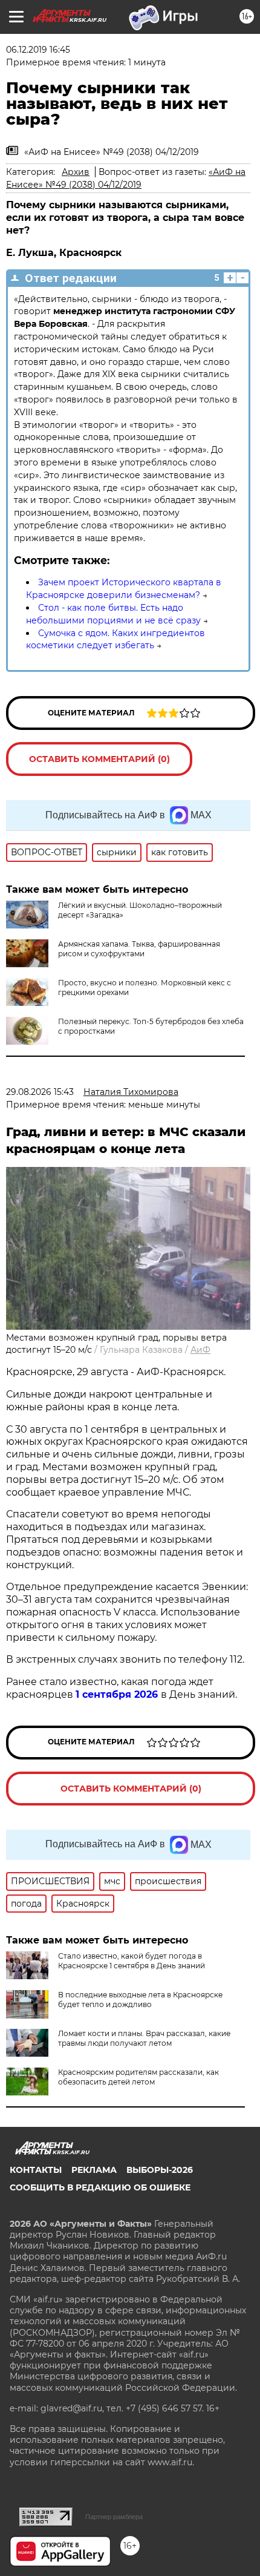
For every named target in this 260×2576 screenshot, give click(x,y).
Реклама (94, 2170)
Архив (76, 172)
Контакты (36, 2170)
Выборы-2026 (160, 2170)
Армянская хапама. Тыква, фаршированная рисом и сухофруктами (139, 949)
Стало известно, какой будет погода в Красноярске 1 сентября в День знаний (132, 1961)
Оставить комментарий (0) (99, 759)
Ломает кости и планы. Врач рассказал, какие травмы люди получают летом (144, 2038)
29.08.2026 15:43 (40, 1092)
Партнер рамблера (114, 2517)
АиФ (200, 1350)
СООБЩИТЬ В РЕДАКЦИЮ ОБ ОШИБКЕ (100, 2187)
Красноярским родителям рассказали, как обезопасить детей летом (138, 2077)
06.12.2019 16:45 (38, 50)
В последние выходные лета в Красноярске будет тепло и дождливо (140, 1999)
